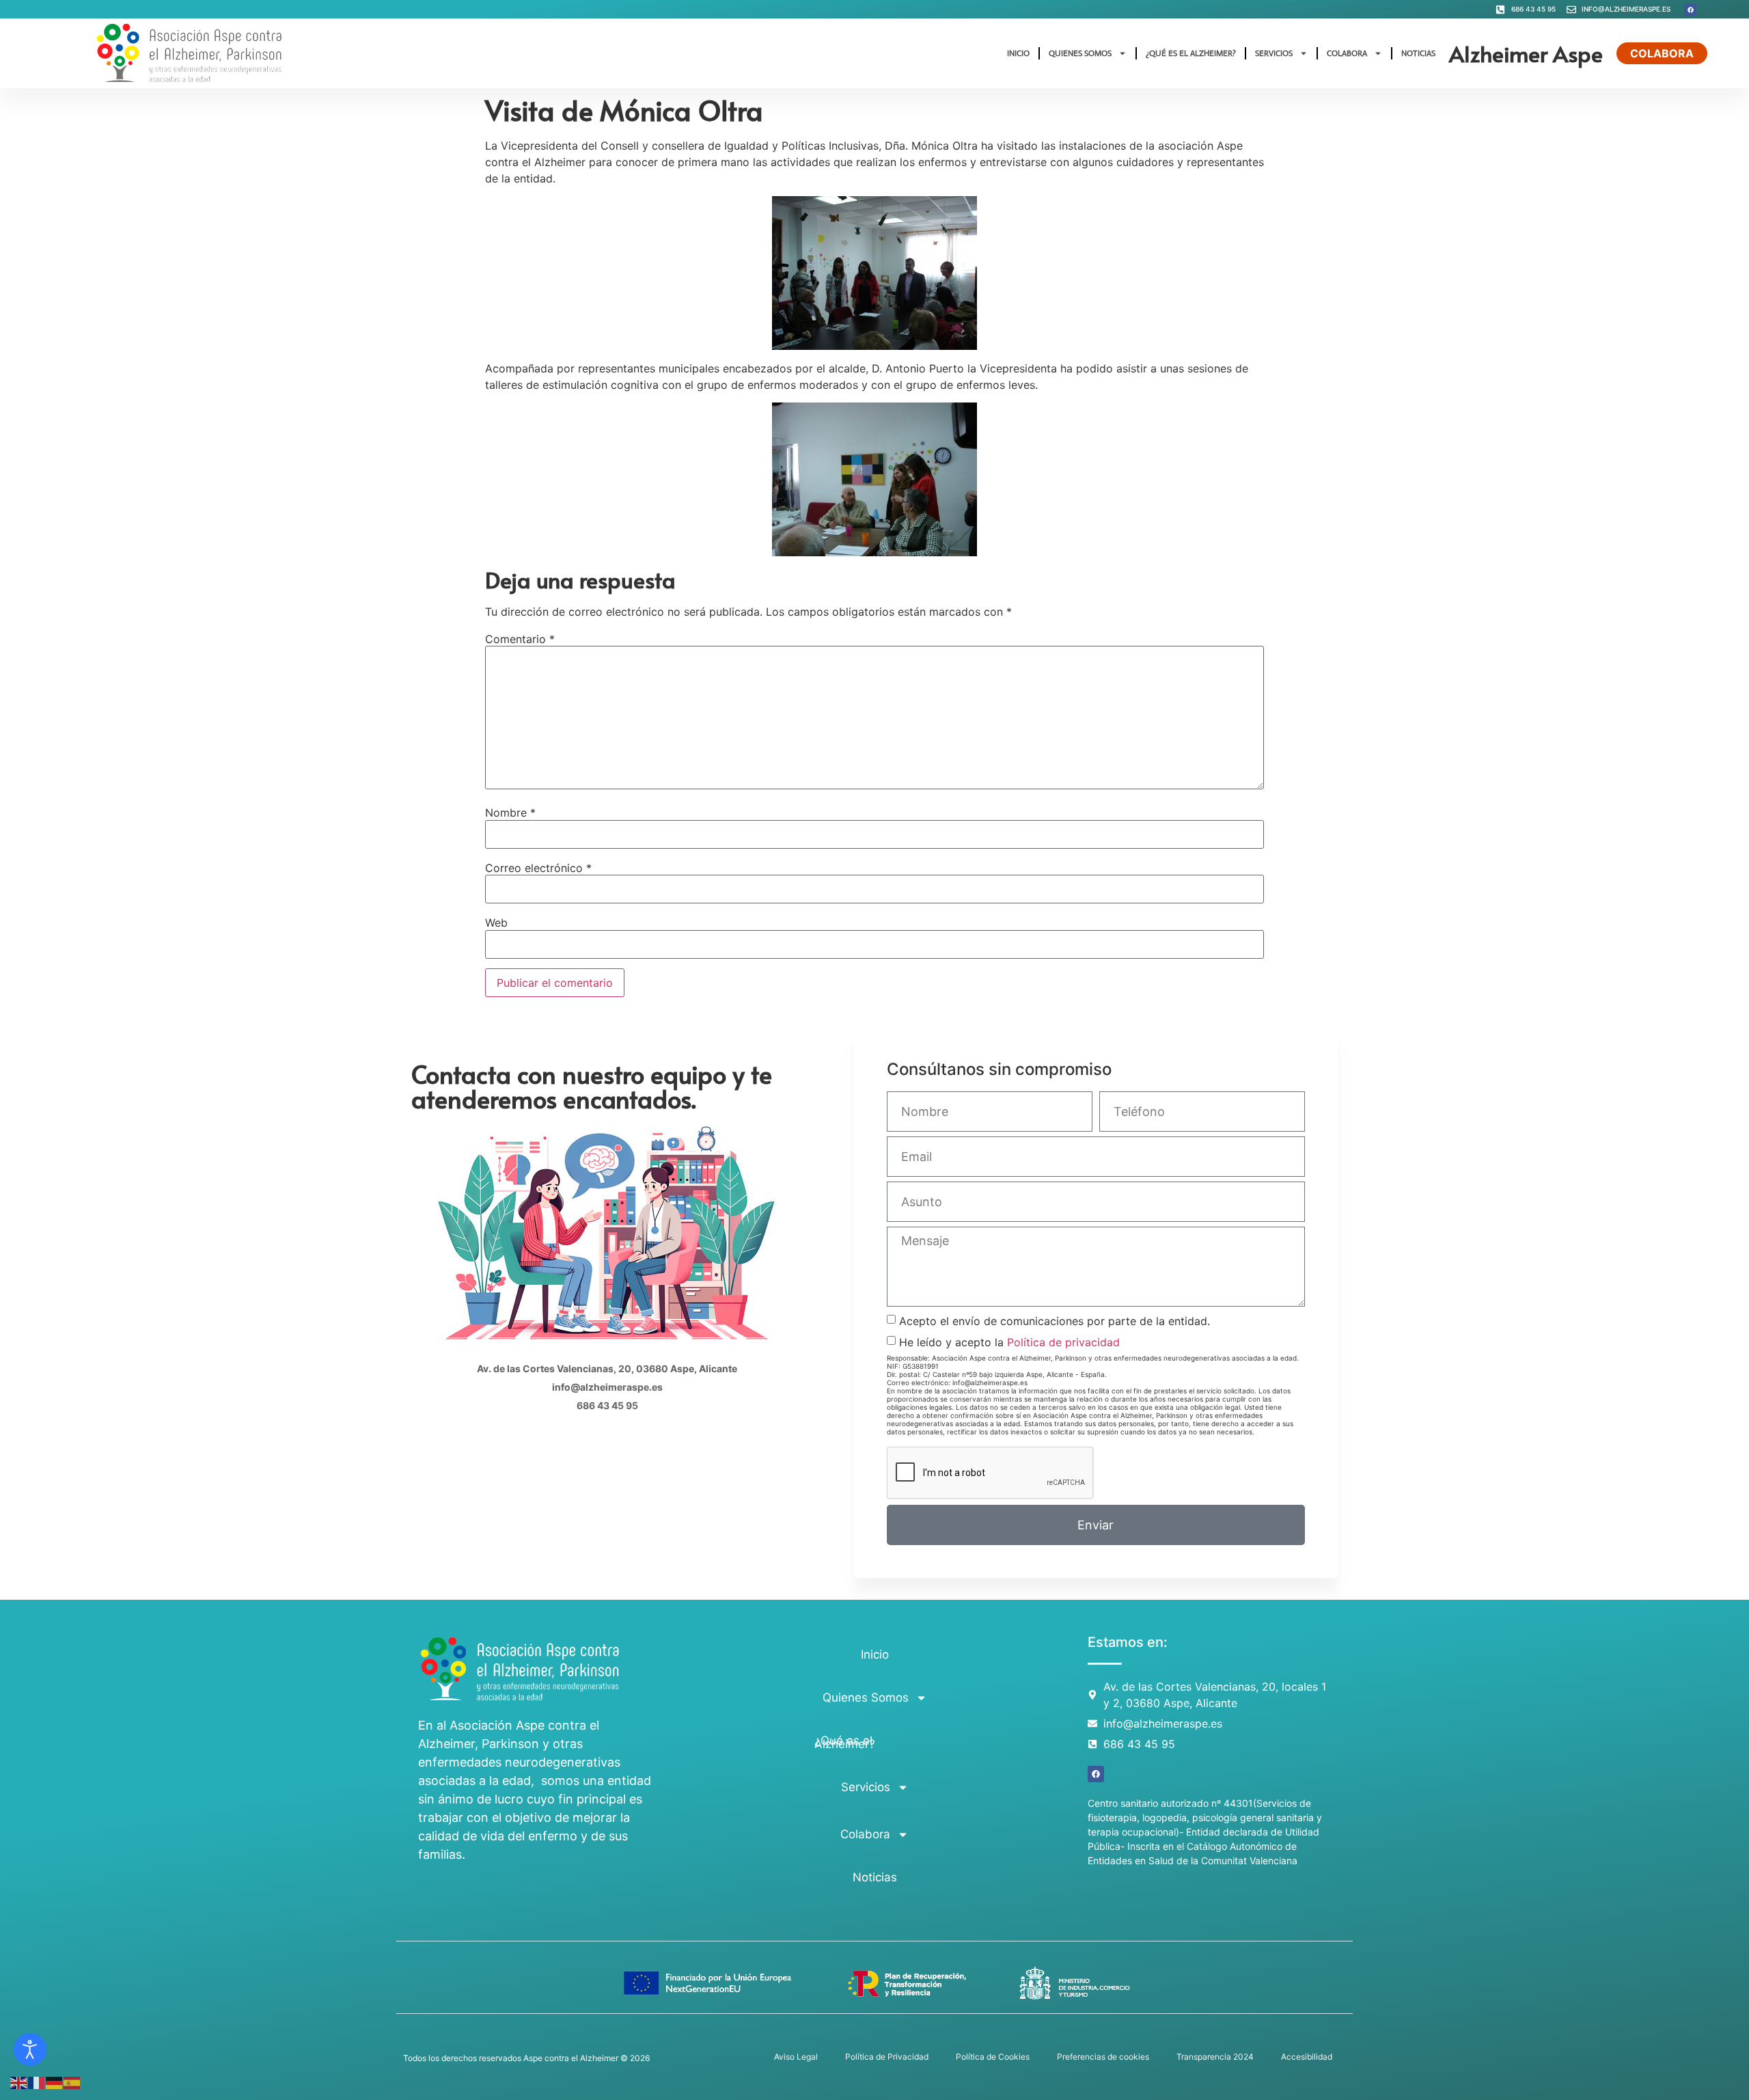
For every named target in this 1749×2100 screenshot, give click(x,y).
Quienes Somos (1080, 53)
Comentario (520, 639)
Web (496, 923)
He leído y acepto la (1009, 1342)
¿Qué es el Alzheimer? (1191, 53)
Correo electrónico (538, 868)
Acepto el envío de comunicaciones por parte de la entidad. (1055, 1321)
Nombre (510, 813)
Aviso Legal (796, 2057)
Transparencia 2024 (1215, 2057)
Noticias (1418, 53)
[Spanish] (72, 2082)
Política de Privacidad (887, 2057)
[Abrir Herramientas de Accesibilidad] (30, 2049)
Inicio (1018, 53)
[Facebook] (1690, 10)
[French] (37, 2082)
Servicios (1274, 53)
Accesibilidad (1307, 2057)
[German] (55, 2082)
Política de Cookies (993, 2057)
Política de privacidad (1063, 1342)
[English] (19, 2082)
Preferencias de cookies (1103, 2057)
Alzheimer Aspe (1526, 53)
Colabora (1347, 53)
